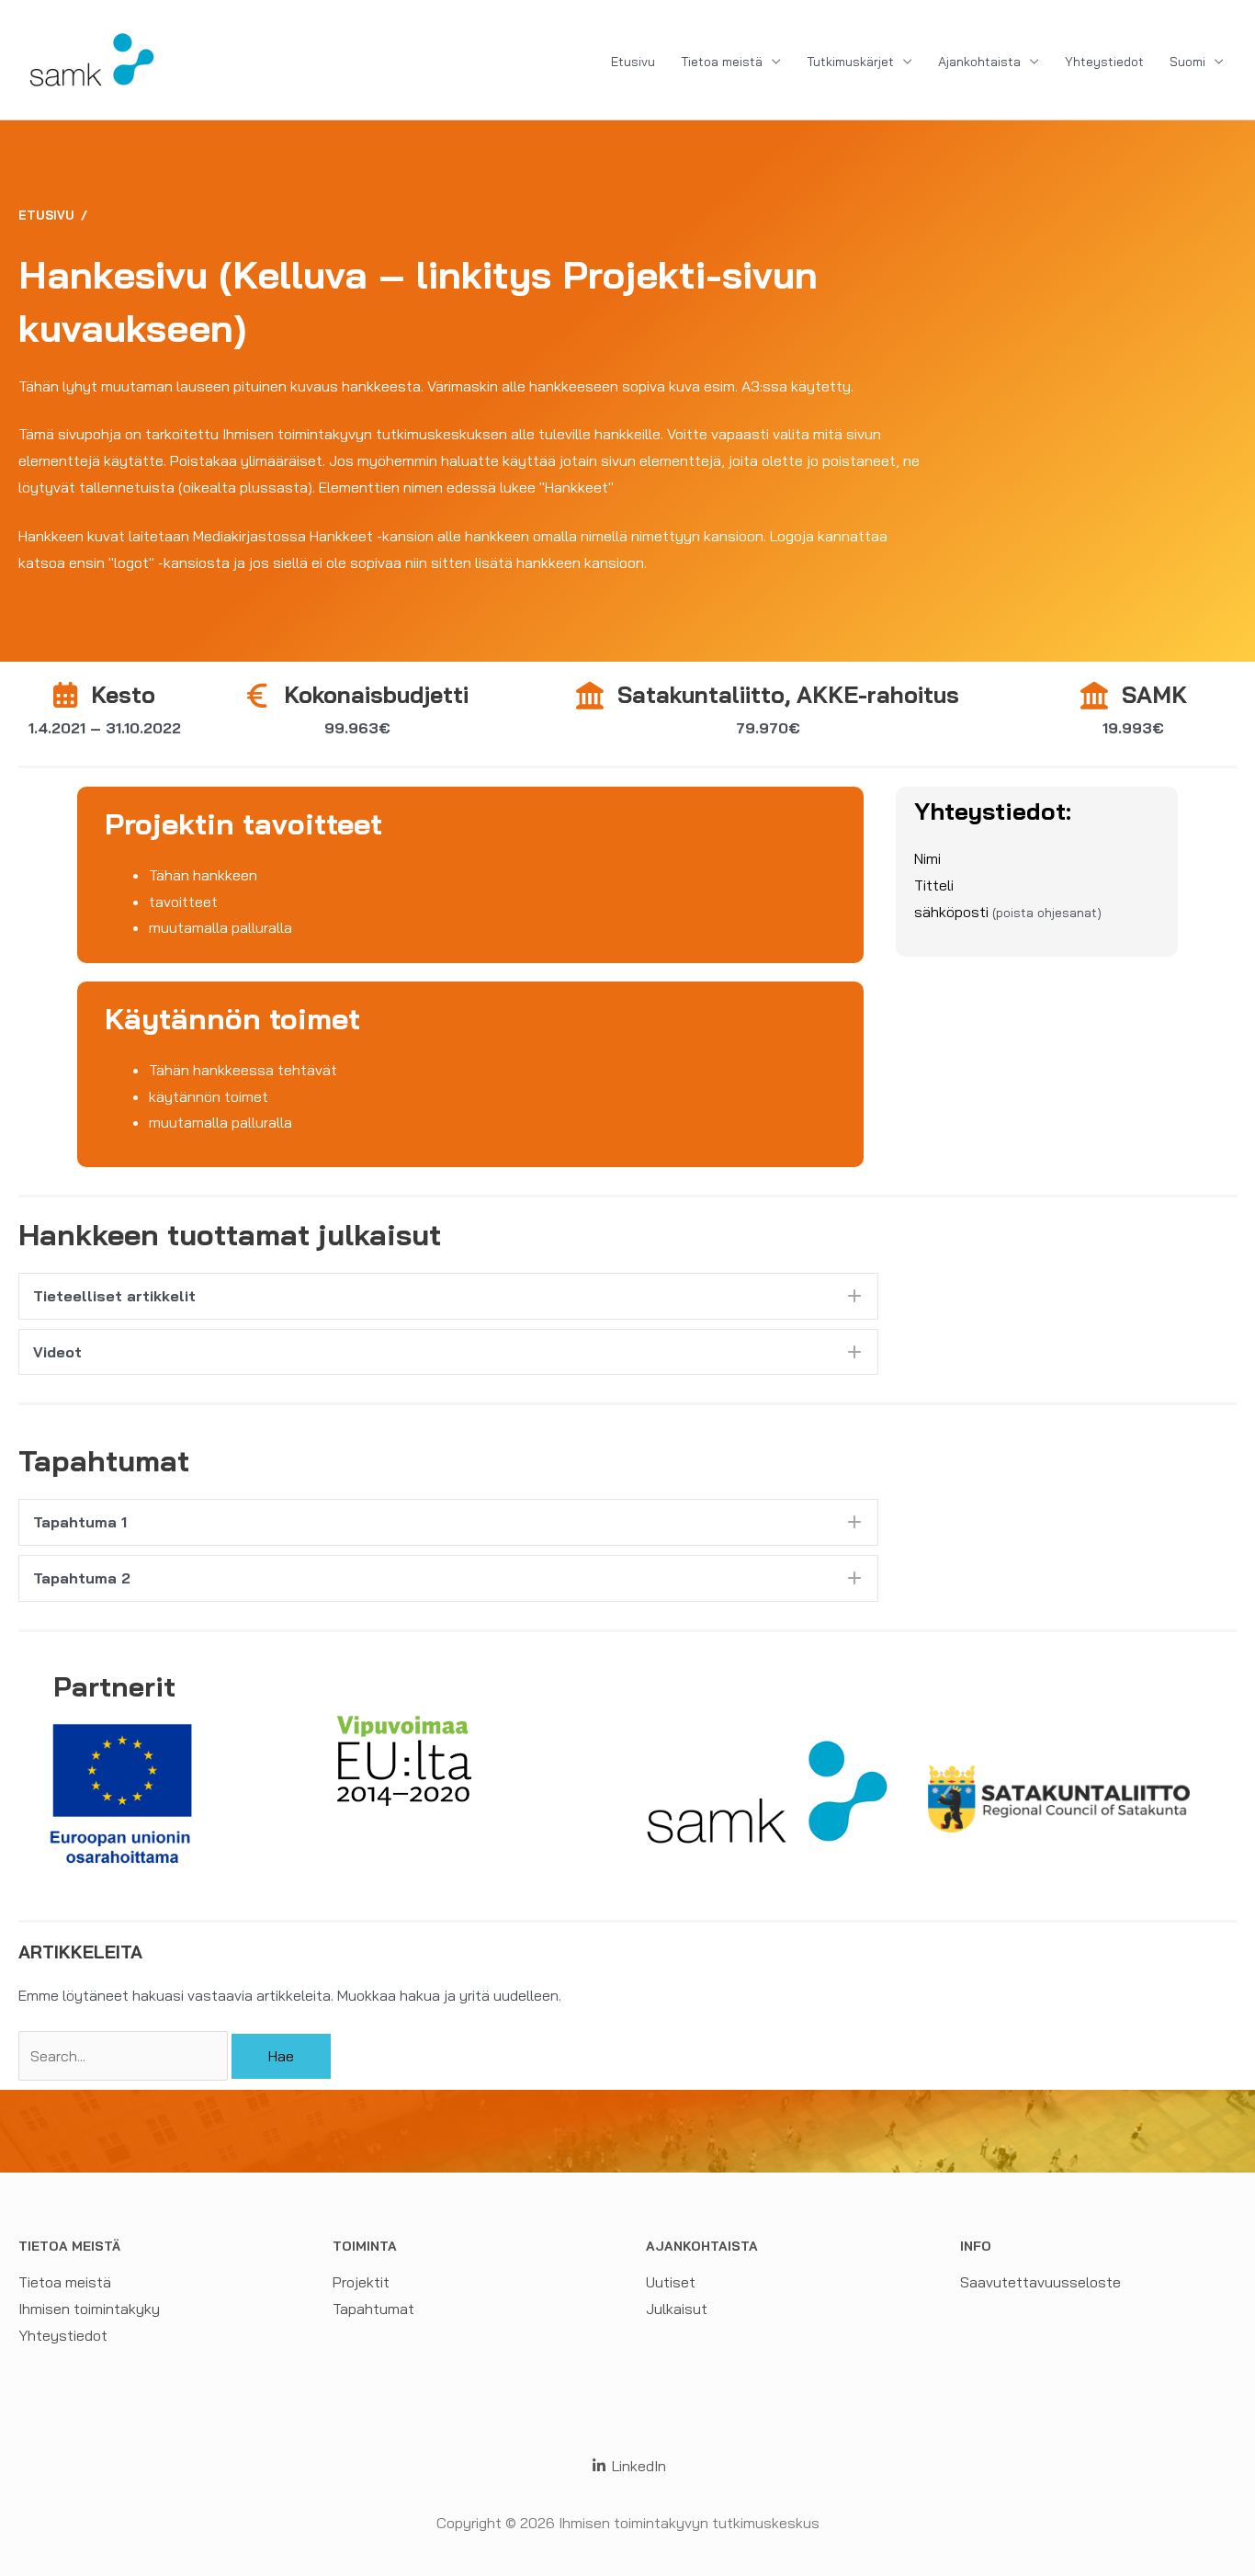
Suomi (1187, 62)
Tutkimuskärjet (850, 62)
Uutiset (671, 2282)
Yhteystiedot (1104, 62)
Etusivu (633, 62)
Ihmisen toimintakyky (89, 2309)
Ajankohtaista (979, 62)
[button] (448, 1296)
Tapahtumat (373, 2309)
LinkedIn (637, 2466)
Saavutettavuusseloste (1040, 2282)
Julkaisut (677, 2309)
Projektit (361, 2282)
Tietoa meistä (722, 62)
